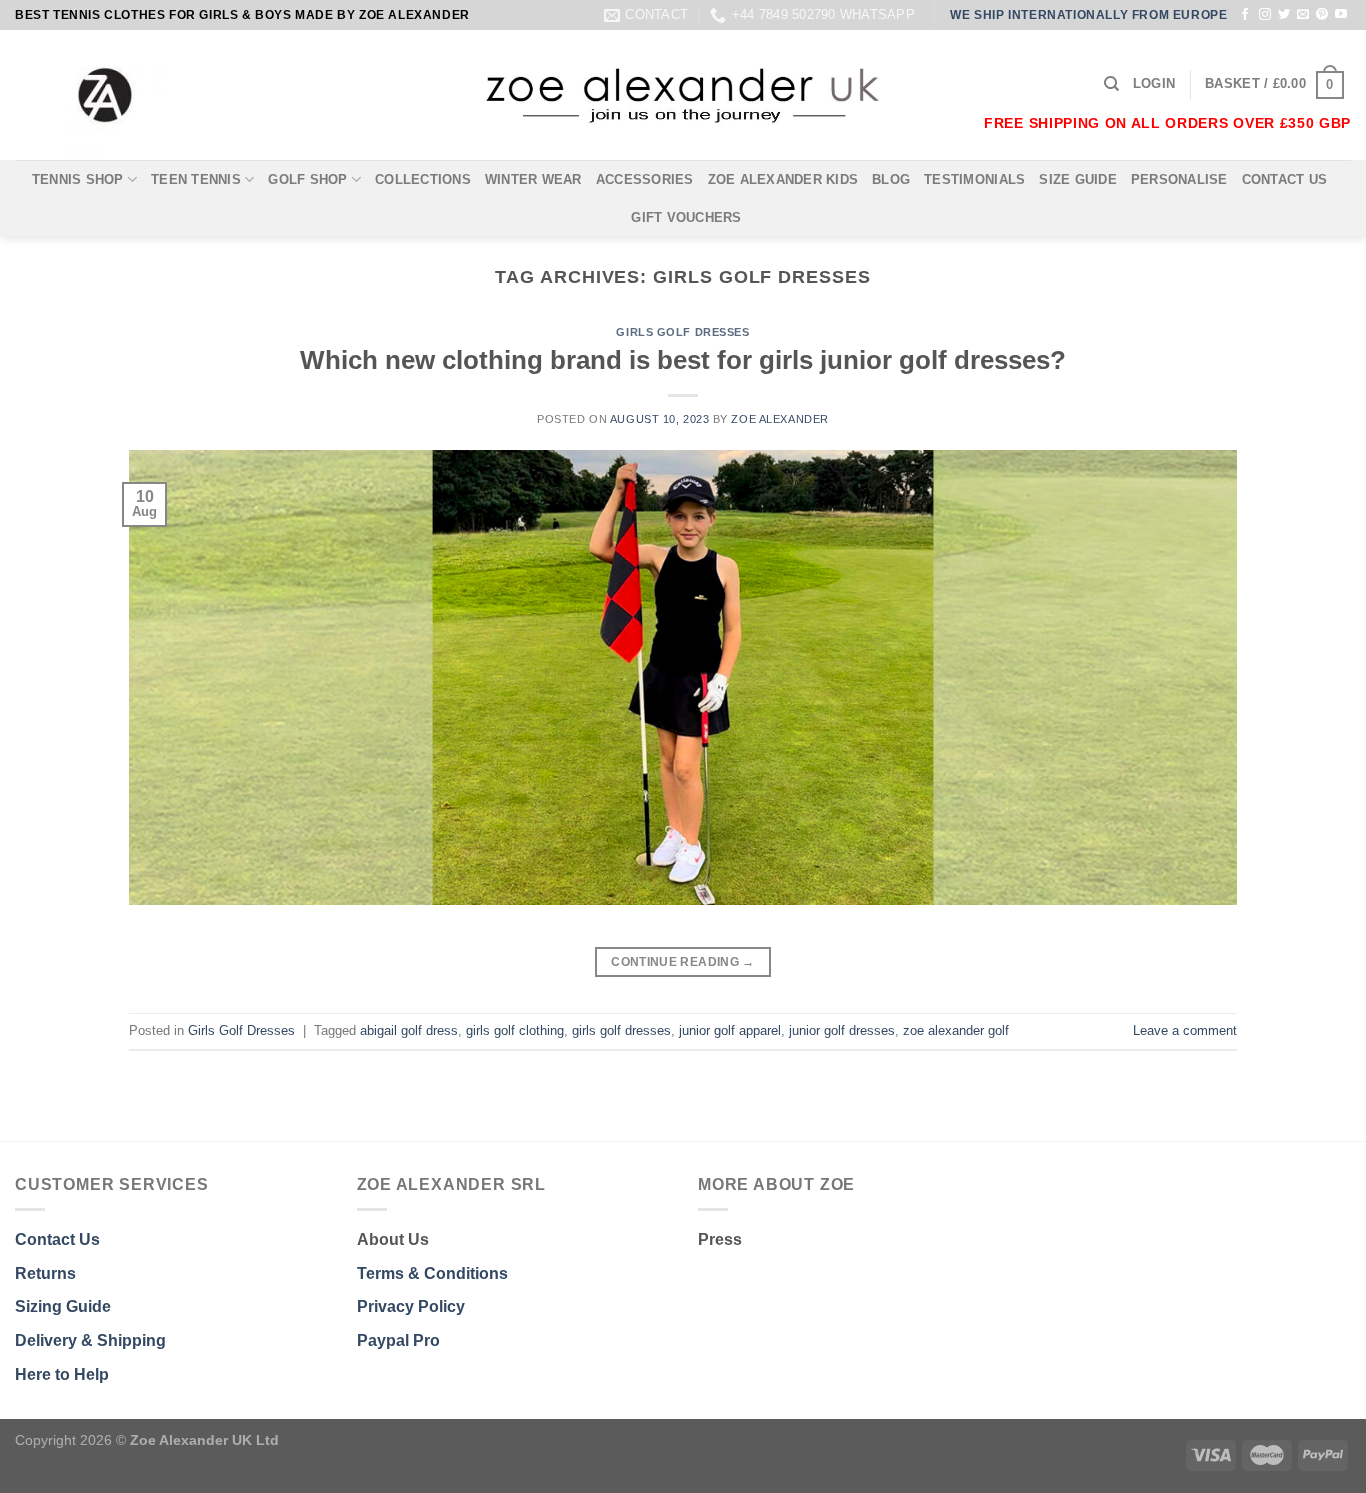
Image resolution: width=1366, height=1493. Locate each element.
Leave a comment (1185, 1030)
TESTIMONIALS (974, 179)
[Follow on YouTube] (1341, 15)
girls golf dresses (621, 1030)
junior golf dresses (842, 1030)
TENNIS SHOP (78, 179)
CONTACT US (1285, 179)
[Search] (1111, 84)
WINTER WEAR (533, 179)
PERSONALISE (1179, 179)
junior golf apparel (730, 1030)
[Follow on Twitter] (1284, 15)
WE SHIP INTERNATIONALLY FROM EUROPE (1088, 15)
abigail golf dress (409, 1030)
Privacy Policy (411, 1306)
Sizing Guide (63, 1306)
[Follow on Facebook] (1245, 15)
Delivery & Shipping (90, 1340)
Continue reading (683, 962)
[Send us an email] (1303, 15)
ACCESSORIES (645, 179)
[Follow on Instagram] (1265, 15)
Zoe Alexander (779, 419)
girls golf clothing (515, 1030)
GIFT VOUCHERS (686, 217)
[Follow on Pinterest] (1322, 15)
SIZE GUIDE (1078, 179)
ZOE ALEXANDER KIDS (783, 179)
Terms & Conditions (432, 1273)
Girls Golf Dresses (682, 332)
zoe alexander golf (956, 1030)
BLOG (891, 179)
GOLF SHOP (307, 179)
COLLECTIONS (423, 179)
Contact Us (57, 1239)
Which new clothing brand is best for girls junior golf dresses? (683, 360)
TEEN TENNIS (196, 179)
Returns (45, 1273)
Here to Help (62, 1374)
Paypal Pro (398, 1340)
